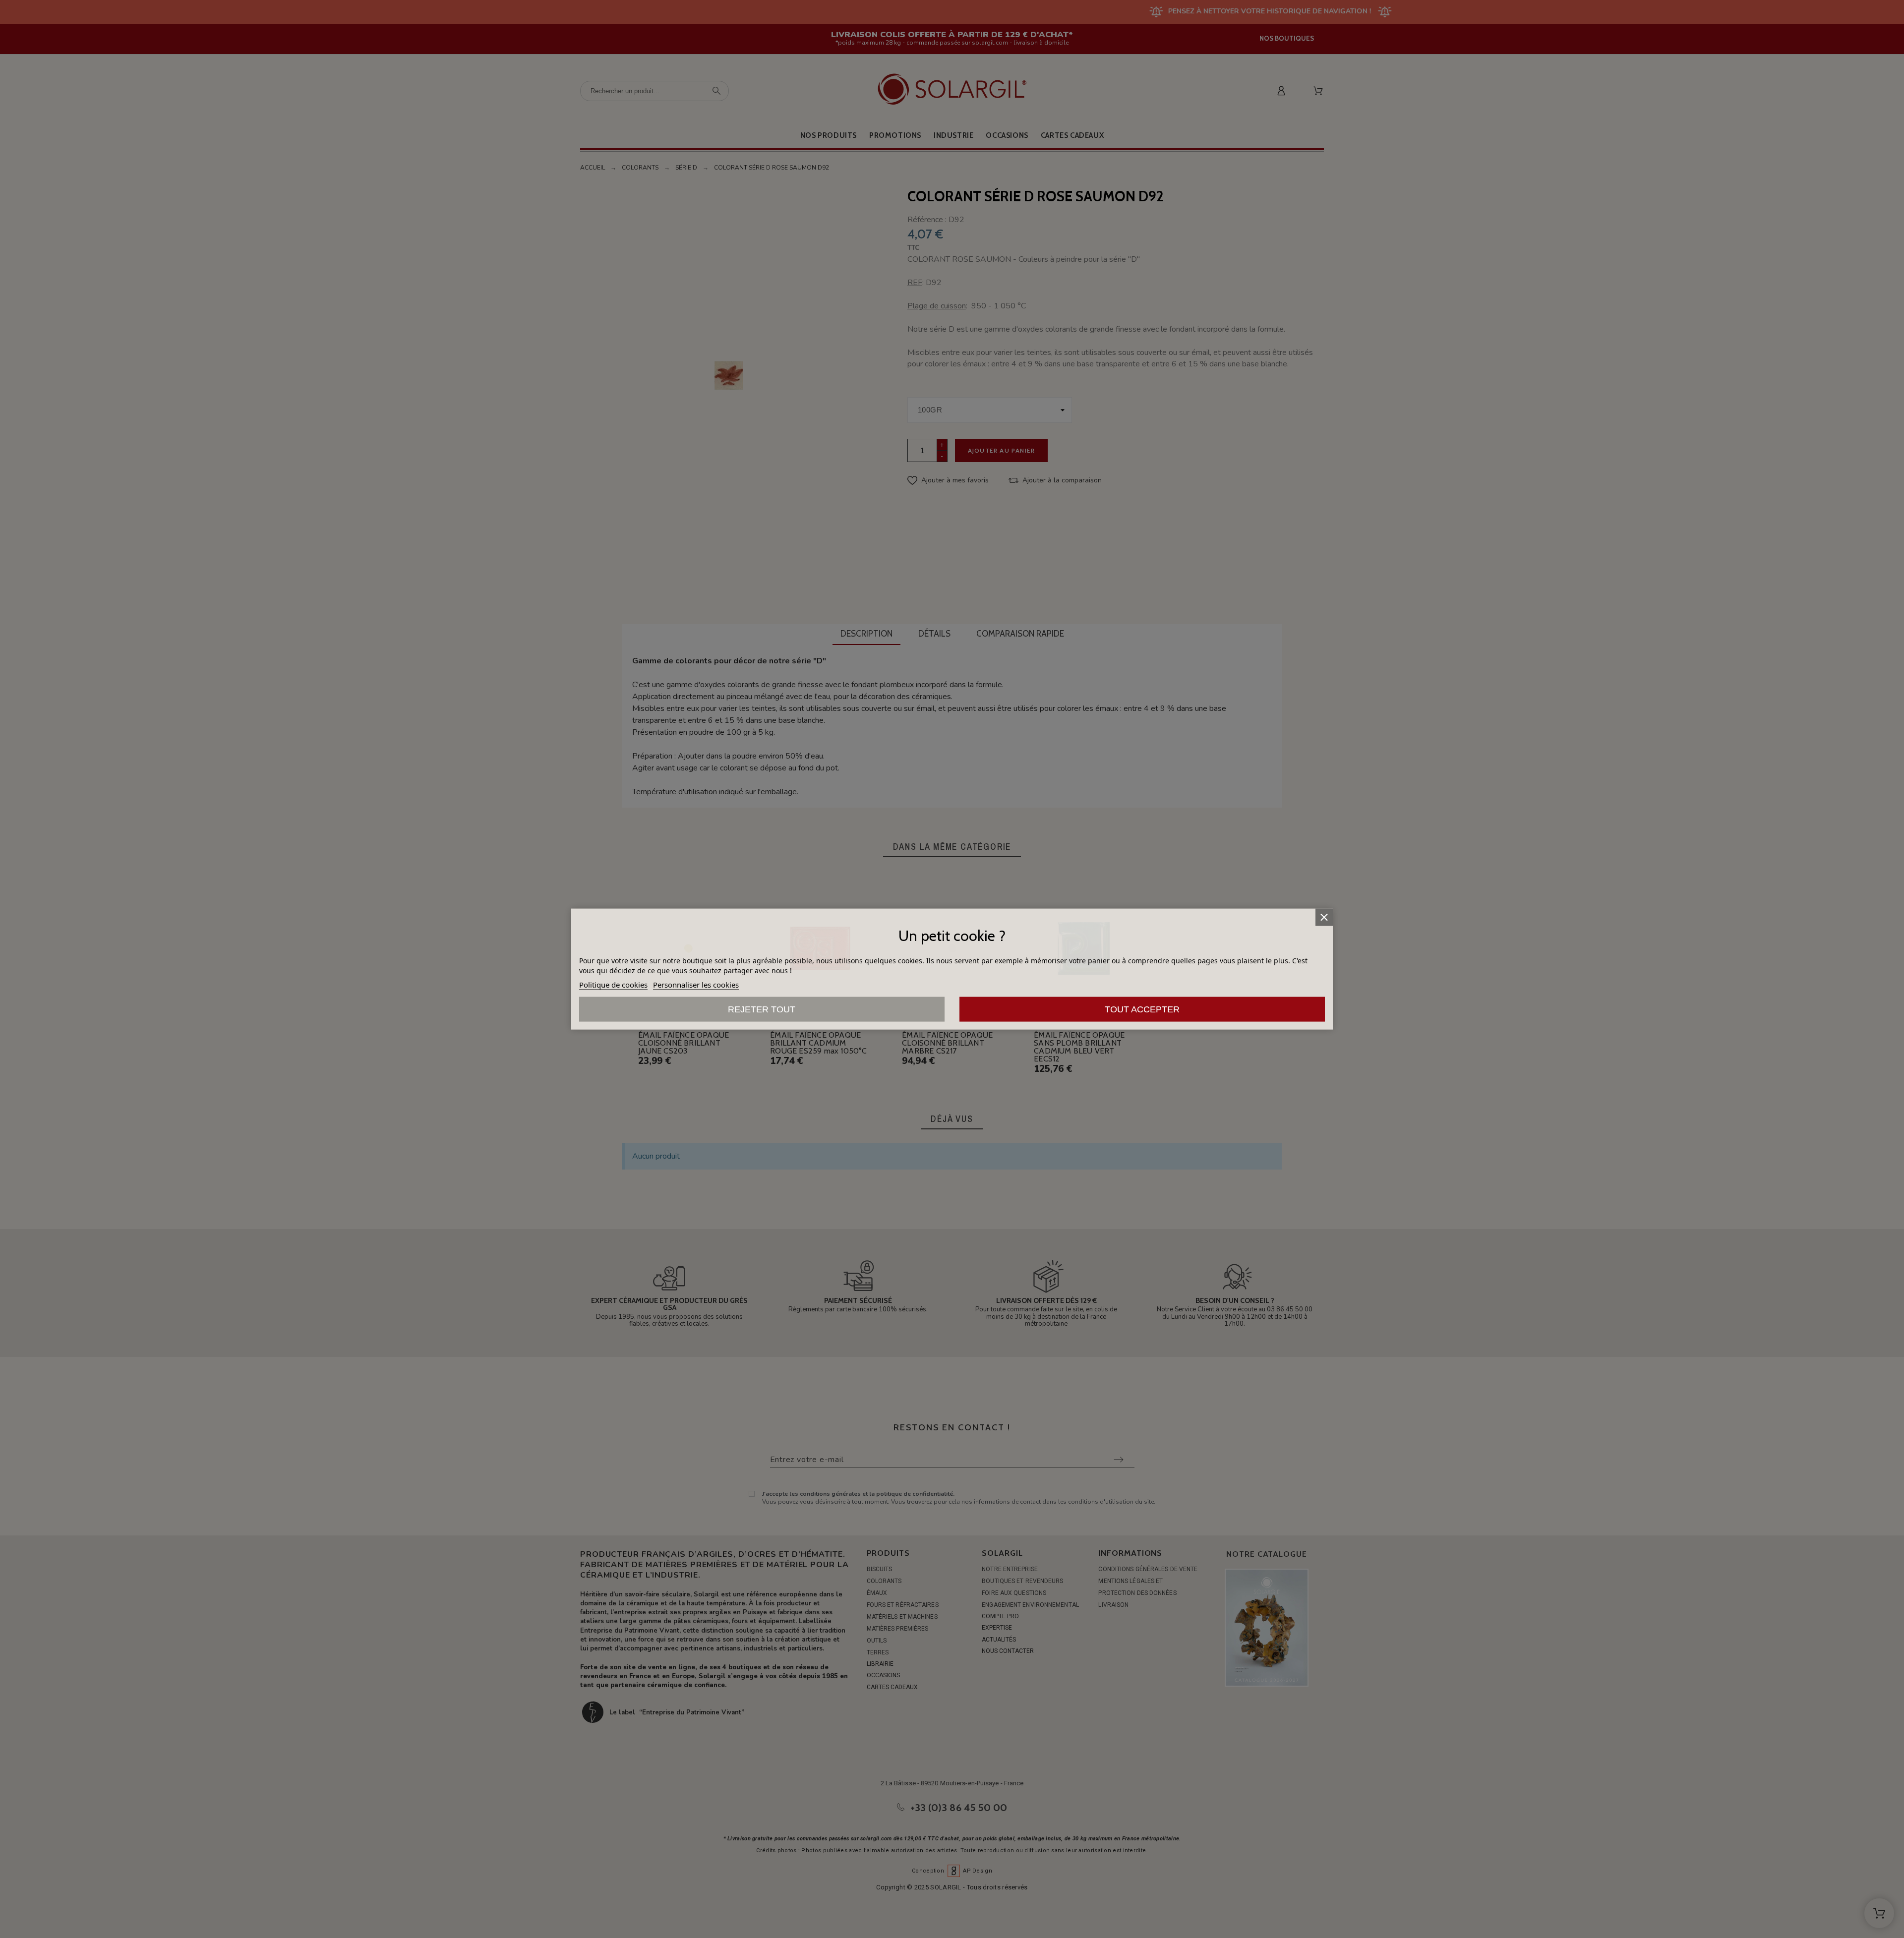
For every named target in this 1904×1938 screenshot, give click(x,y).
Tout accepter (1142, 1009)
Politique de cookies (613, 985)
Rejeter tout (762, 1009)
